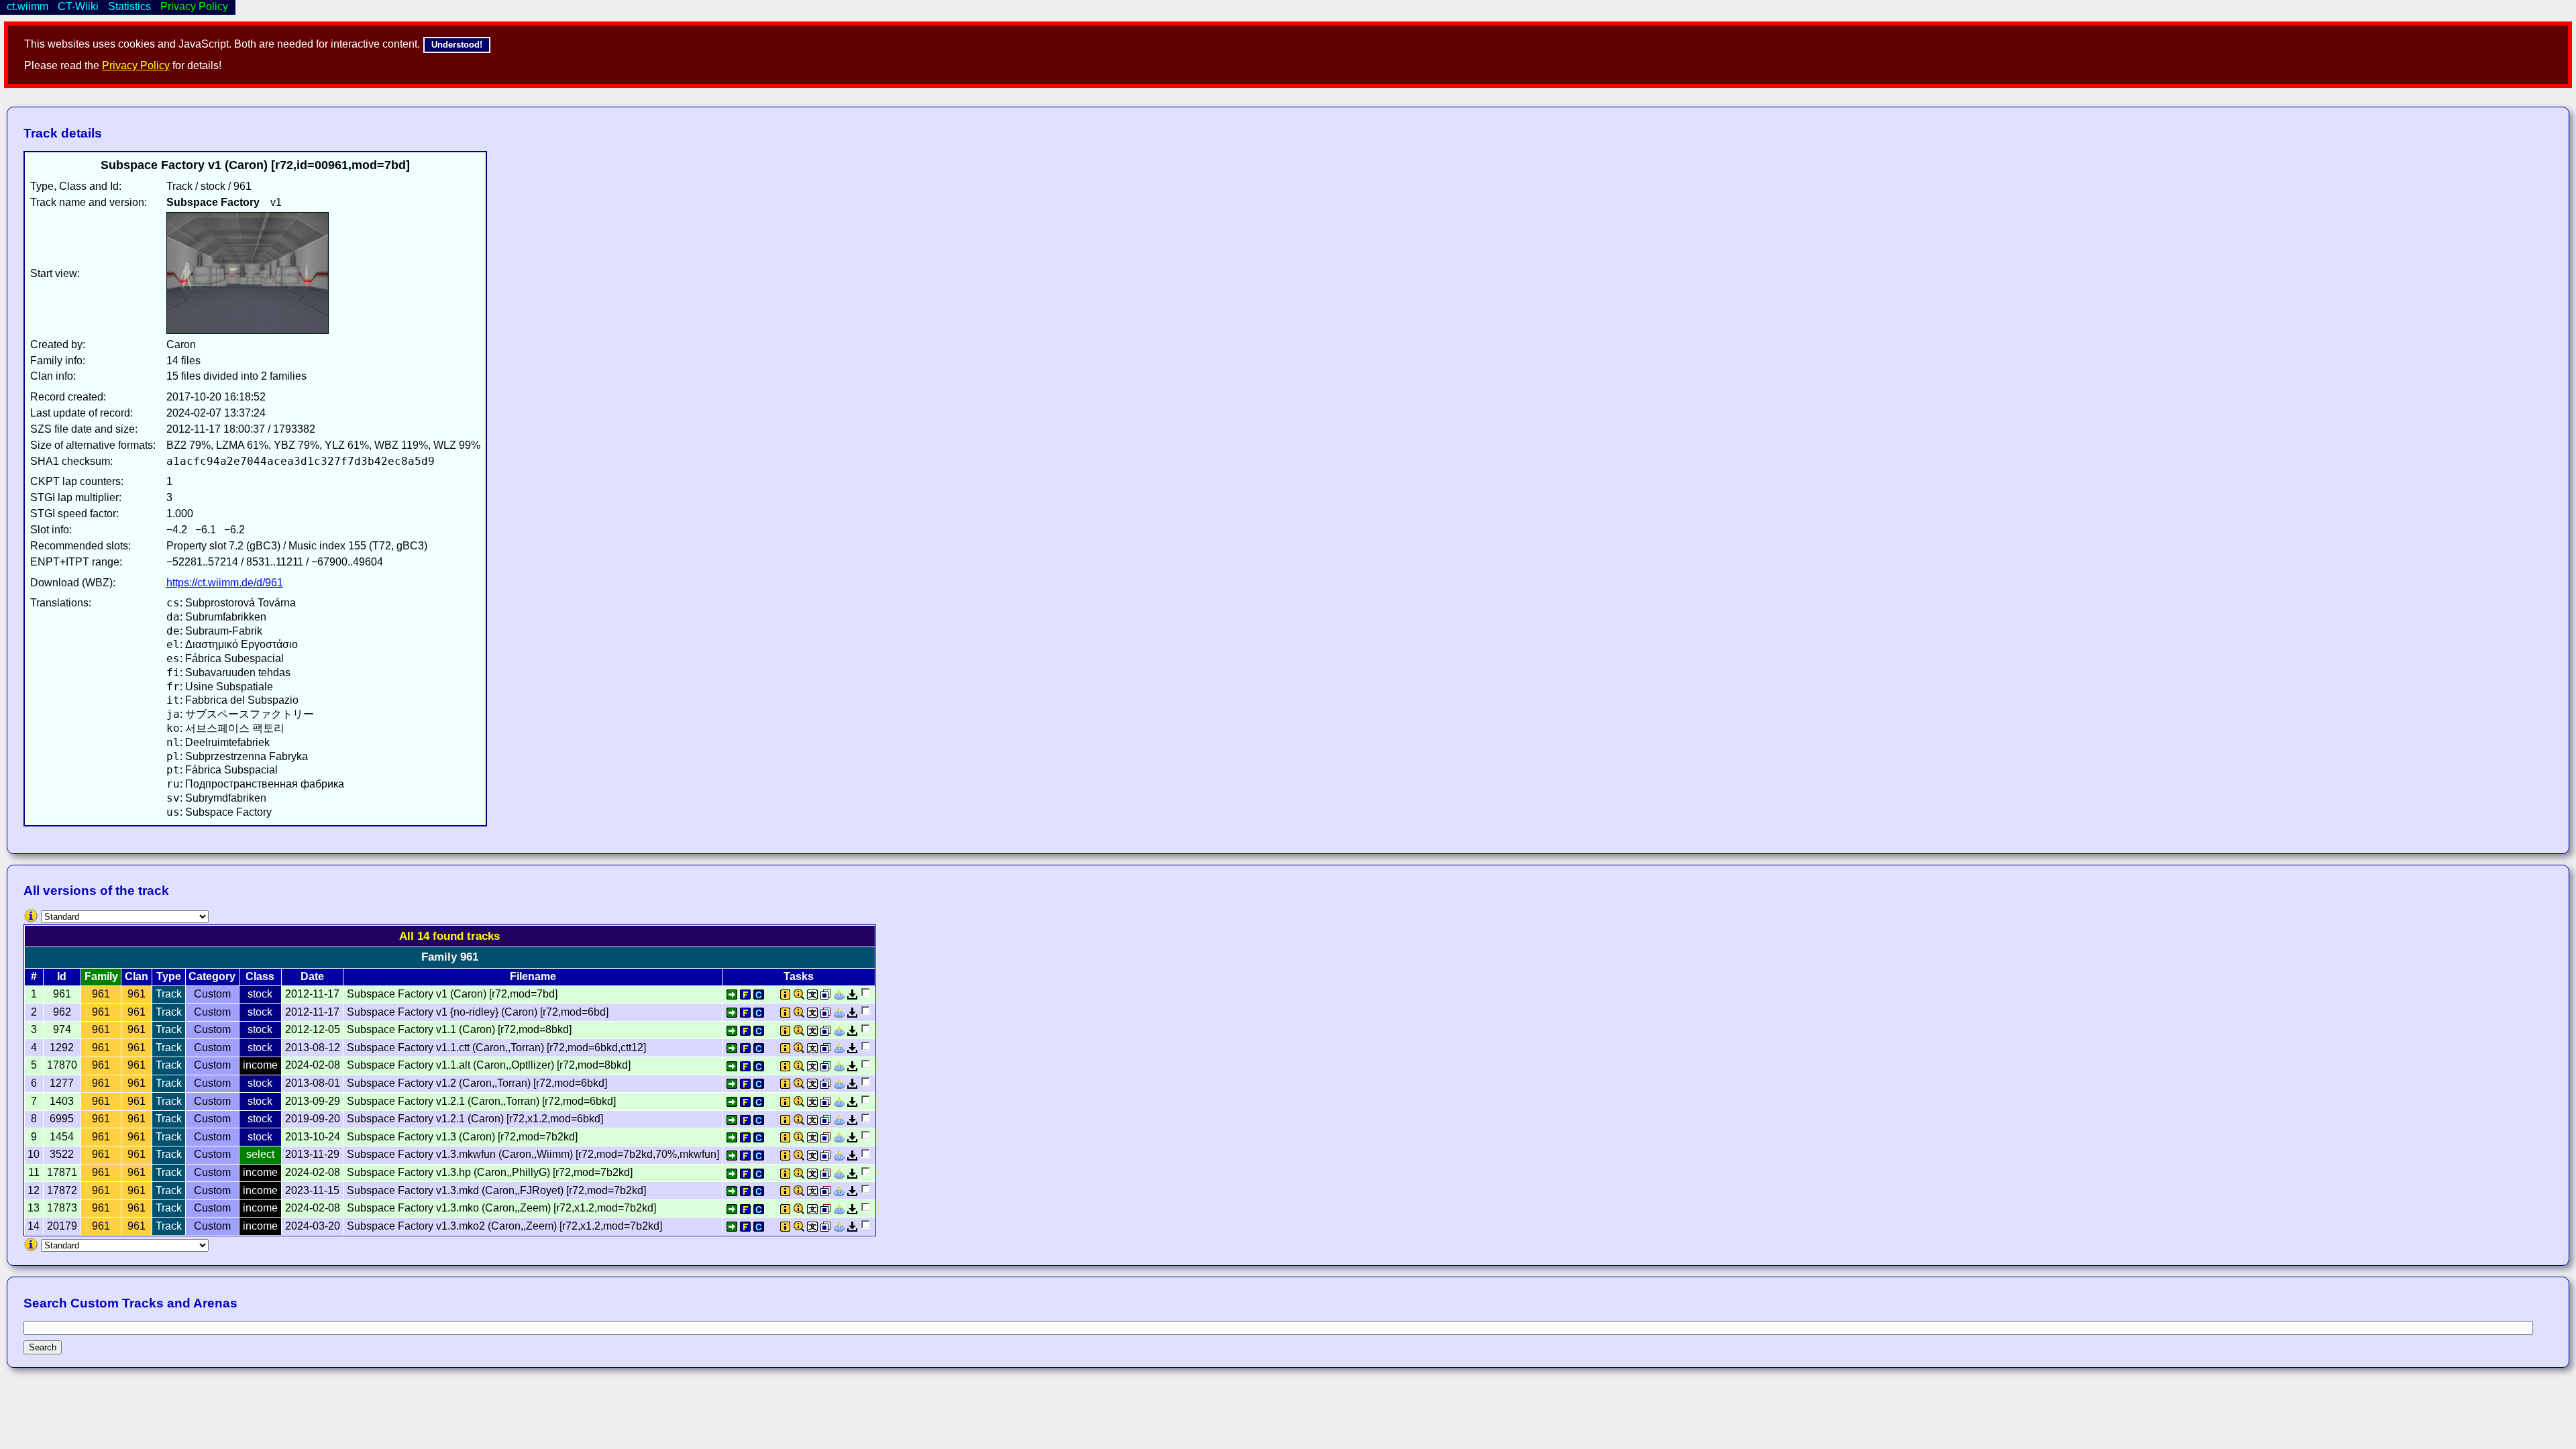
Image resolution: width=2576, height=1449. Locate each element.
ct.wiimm (28, 6)
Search (43, 1347)
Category (212, 976)
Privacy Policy (136, 65)
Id (62, 976)
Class (260, 976)
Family (101, 976)
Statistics (129, 6)
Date (312, 976)
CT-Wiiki (78, 6)
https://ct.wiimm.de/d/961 (225, 583)
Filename (533, 976)
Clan (137, 976)
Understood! (457, 45)
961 (101, 994)
